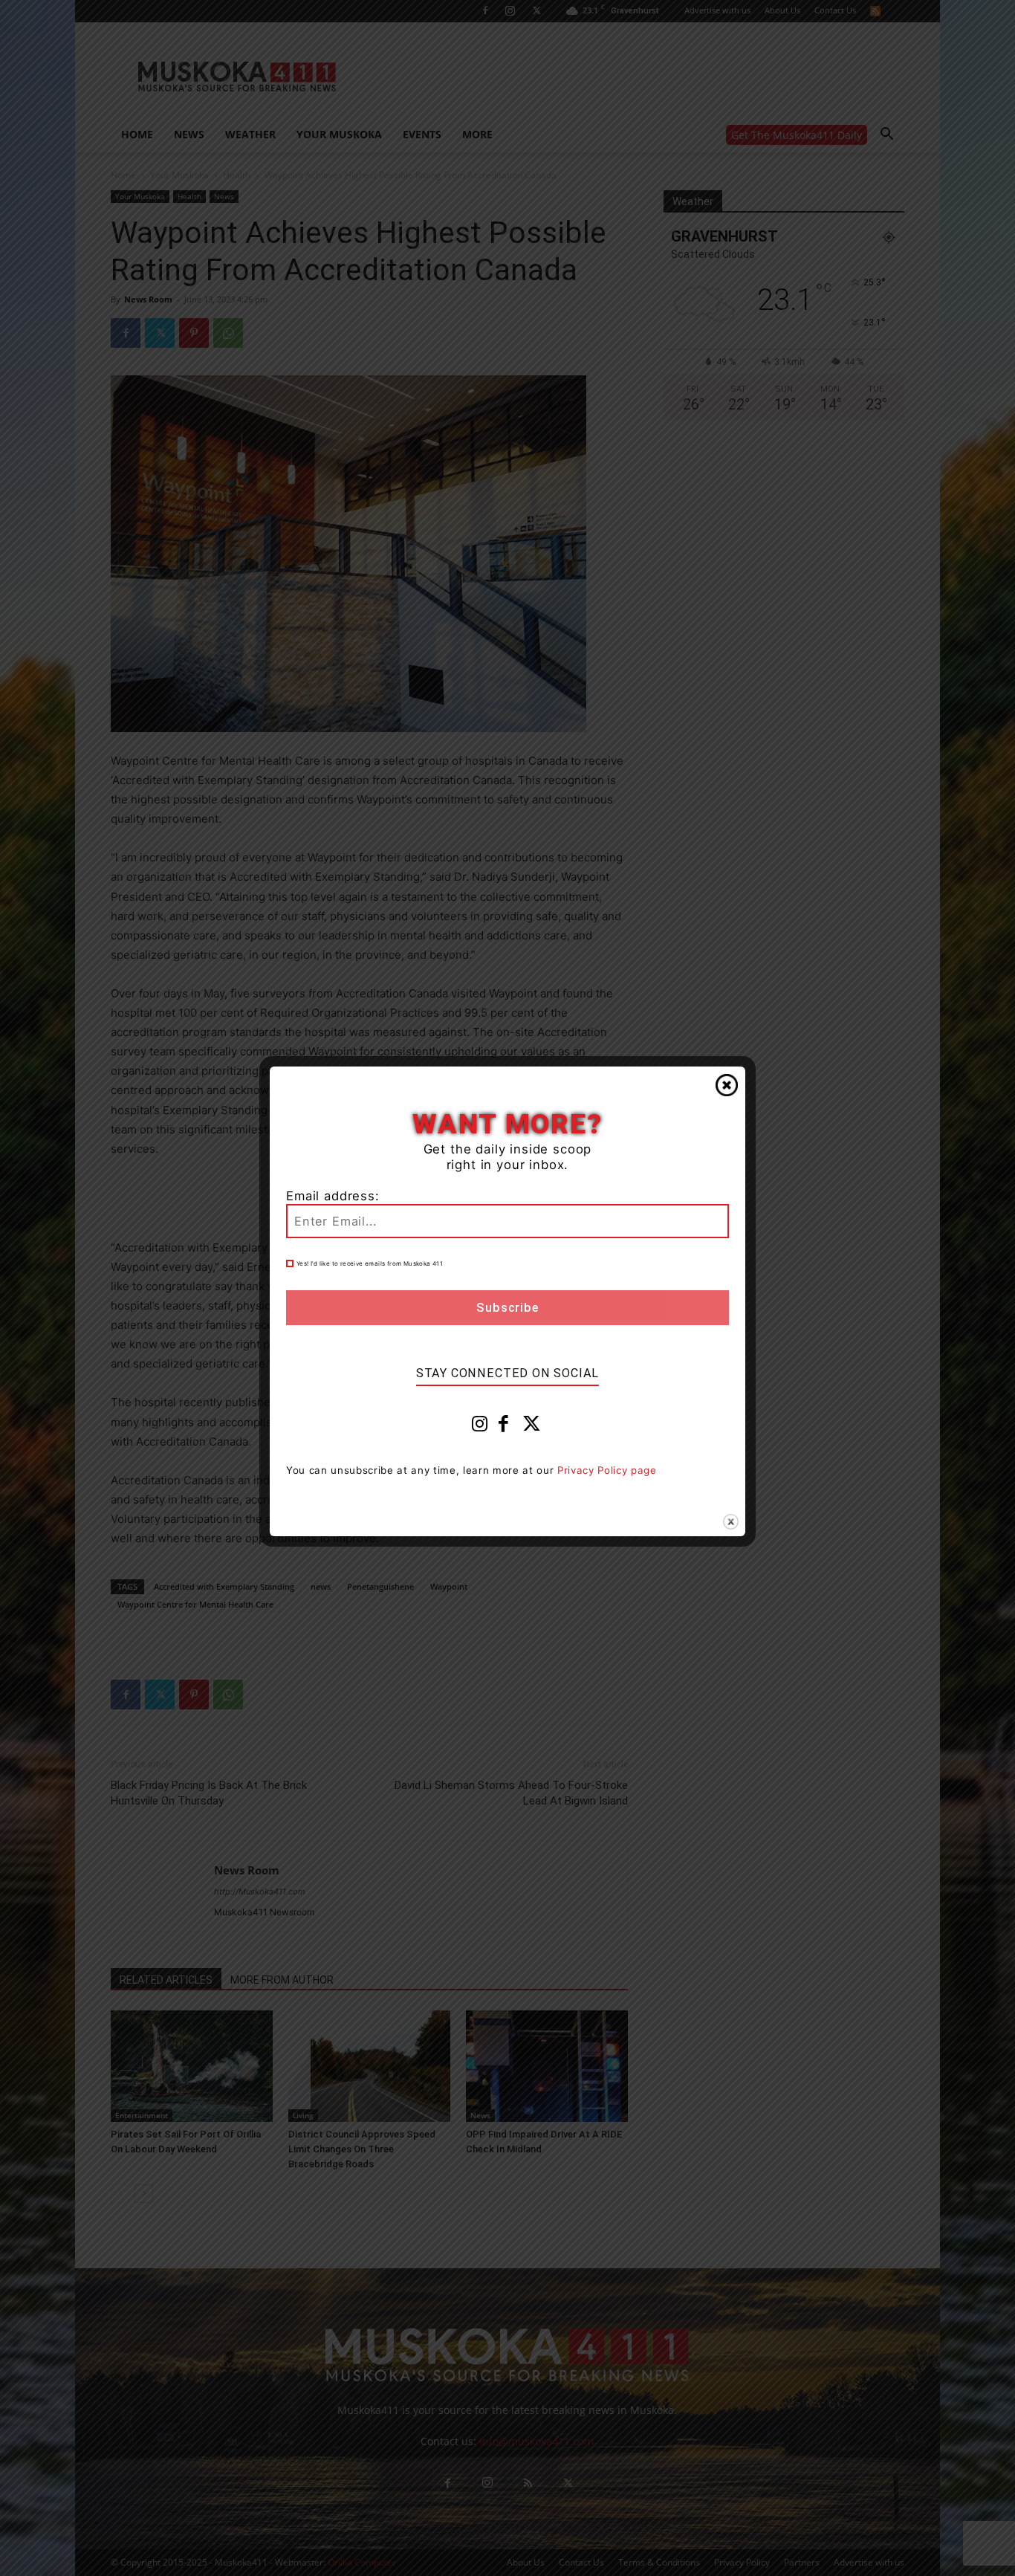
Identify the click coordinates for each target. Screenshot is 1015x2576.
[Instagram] (480, 1427)
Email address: (333, 1196)
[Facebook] (504, 1427)
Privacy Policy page (607, 1470)
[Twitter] (532, 1427)
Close (727, 1085)
